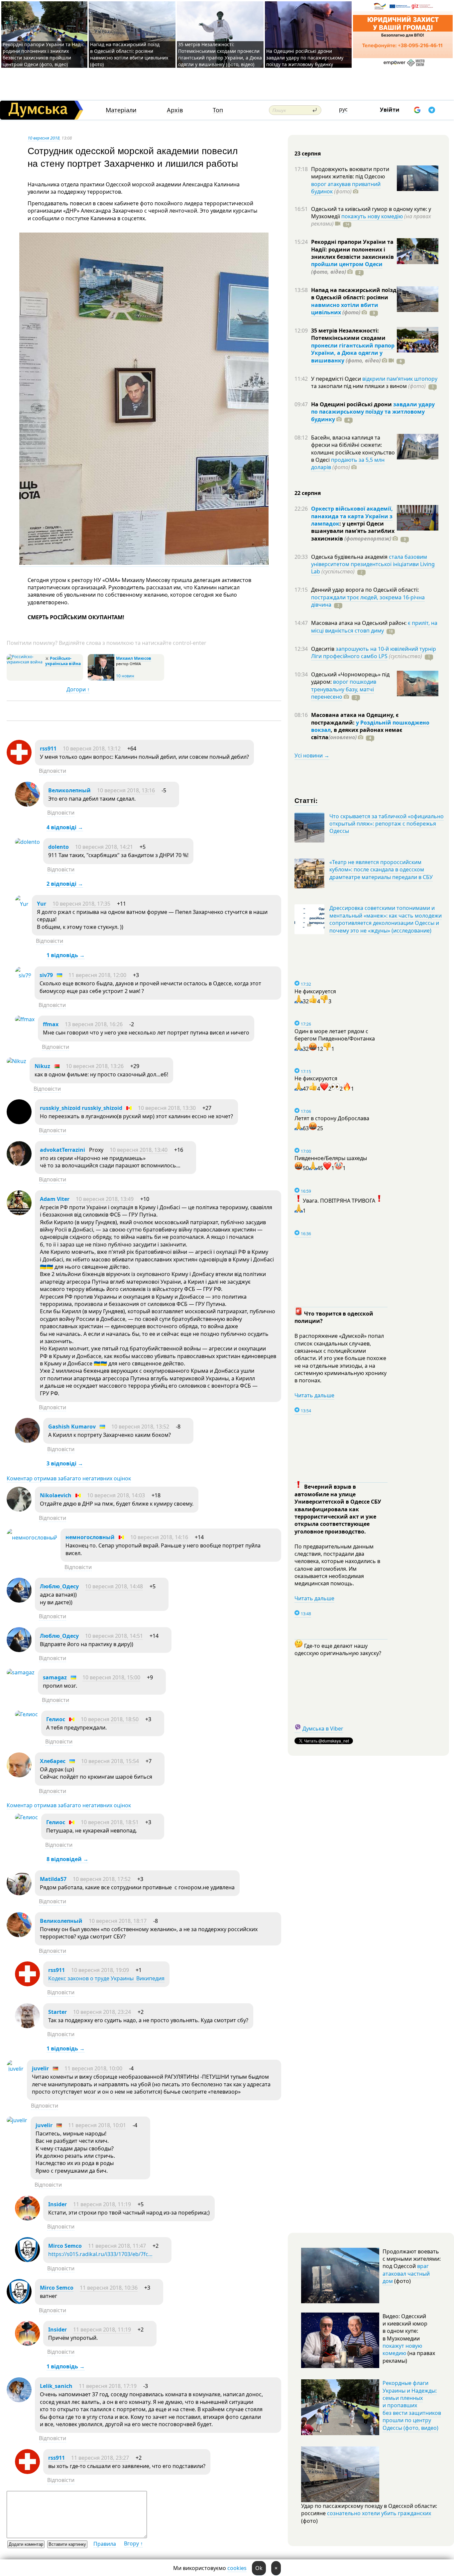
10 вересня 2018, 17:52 (102, 1879)
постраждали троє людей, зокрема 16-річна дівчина (368, 601)
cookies (237, 2568)
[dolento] (27, 842)
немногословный (90, 1537)
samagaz (55, 1677)
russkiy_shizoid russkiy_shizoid (81, 1108)
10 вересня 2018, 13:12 (92, 748)
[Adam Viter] (19, 1213)
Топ (218, 110)
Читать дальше (314, 1395)
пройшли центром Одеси (347, 264)
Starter (57, 2012)
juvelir (40, 2068)
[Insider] (27, 2219)
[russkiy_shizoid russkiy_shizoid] (19, 1122)
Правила (105, 2544)
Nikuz (42, 1066)
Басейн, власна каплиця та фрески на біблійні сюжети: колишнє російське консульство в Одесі (353, 449)
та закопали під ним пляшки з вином (368, 386)
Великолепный (69, 790)
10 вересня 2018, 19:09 (100, 1970)
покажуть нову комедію (372, 216)
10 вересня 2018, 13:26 (95, 1066)
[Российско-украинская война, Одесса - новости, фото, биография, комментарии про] (25, 662)
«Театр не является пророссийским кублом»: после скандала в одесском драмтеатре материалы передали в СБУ (381, 870)
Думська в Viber (323, 1729)
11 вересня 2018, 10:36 (109, 2288)
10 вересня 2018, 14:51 (114, 1636)
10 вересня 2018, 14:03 (116, 1495)
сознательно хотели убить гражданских (379, 2513)
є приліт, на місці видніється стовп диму (374, 627)
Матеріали (121, 110)
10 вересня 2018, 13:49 (105, 1199)
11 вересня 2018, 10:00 (93, 2068)
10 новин (125, 676)
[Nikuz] (16, 1061)
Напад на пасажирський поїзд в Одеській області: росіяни (354, 294)
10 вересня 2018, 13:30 (167, 1108)
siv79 (46, 975)
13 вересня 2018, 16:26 (94, 1024)
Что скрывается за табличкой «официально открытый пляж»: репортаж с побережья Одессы (387, 824)
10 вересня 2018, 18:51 (110, 1822)
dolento (58, 847)
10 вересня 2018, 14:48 (114, 1586)
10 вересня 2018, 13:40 (139, 1150)
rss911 (48, 748)
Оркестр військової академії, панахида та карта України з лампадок (352, 516)
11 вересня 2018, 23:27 (100, 2458)
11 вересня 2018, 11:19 (102, 2204)
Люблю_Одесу (59, 1586)
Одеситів (323, 649)
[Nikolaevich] (19, 1510)
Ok (259, 2568)
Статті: (306, 800)
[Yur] (22, 904)
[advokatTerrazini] (19, 1164)
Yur (42, 904)
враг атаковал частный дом (406, 2274)
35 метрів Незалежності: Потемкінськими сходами (348, 334)
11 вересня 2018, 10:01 (97, 2125)
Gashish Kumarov (72, 1427)
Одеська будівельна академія (350, 557)
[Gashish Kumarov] (27, 1441)
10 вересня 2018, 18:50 (110, 1719)
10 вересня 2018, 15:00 (111, 1677)
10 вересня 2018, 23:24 (102, 2012)
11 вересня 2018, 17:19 (108, 2386)
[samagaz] (21, 1672)
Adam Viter (55, 1199)
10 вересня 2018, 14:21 (104, 847)
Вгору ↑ (133, 2543)
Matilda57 (53, 1879)
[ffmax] (25, 1019)
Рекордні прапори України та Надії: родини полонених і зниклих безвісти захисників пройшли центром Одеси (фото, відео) (44, 54)
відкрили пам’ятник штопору (400, 379)
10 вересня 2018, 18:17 (118, 1921)
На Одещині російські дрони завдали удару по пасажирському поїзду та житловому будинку (305, 58)
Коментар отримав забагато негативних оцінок (69, 1478)
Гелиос (56, 1719)
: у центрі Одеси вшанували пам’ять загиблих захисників (353, 531)
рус (343, 109)
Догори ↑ (78, 689)
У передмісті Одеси (337, 379)
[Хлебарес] (19, 1775)
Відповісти (53, 771)
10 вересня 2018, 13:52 (140, 1427)
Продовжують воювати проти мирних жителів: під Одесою (350, 173)
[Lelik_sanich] (19, 2400)
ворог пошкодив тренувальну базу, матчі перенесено (344, 689)
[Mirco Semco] (27, 2260)
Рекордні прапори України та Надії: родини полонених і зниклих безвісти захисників (352, 249)
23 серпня (308, 153)
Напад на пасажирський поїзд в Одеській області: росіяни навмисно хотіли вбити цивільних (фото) (129, 54)
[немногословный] (32, 1537)
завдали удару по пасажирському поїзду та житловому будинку (373, 412)
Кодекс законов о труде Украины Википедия (106, 1978)
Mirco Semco (65, 2246)
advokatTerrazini (62, 1150)
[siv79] (23, 975)
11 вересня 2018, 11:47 (117, 2246)
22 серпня (308, 493)
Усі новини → (312, 755)
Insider (57, 2204)
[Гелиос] (26, 1714)
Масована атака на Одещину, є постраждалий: (355, 719)
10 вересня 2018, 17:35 (81, 904)
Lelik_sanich (56, 2386)
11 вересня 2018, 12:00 (97, 975)
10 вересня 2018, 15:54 (110, 1761)
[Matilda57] (19, 1893)
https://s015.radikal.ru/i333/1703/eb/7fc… (100, 2254)
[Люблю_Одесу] (19, 1601)
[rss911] (19, 763)
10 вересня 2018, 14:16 (159, 1537)
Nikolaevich (56, 1495)
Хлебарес (53, 1761)
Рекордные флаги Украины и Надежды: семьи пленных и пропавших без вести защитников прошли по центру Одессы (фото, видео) (412, 2405)
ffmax (51, 1024)
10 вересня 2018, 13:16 (126, 790)
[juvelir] (15, 2069)
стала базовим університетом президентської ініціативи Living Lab (373, 564)
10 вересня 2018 (44, 138)
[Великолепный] (27, 805)
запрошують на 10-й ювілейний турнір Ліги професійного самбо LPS (374, 652)
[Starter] (27, 2026)
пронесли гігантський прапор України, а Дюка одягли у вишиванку (353, 353)
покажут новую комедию (402, 2349)
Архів (175, 110)
